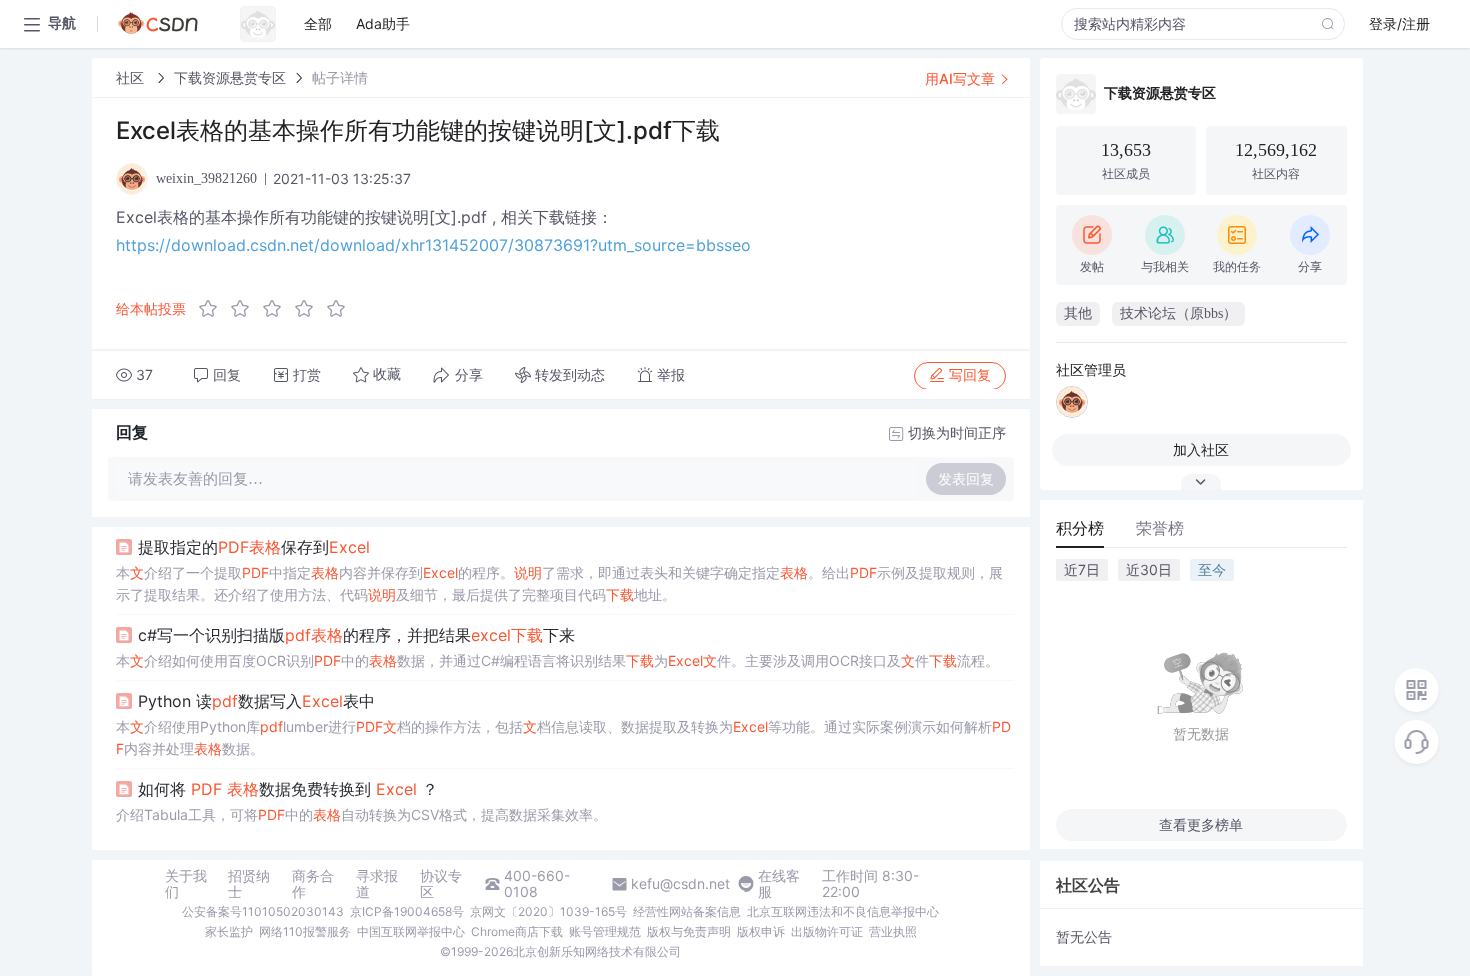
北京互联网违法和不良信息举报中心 (843, 911)
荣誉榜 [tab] (1160, 528)
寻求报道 (377, 884)
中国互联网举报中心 (411, 931)
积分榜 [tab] (1080, 528)
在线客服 (779, 884)
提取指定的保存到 (254, 547)
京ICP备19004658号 (407, 911)
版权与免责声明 (689, 931)
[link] (132, 77)
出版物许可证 (827, 931)
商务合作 (313, 884)
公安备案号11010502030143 (263, 911)
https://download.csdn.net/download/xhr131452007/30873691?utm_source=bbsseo (433, 245)
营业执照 (893, 931)
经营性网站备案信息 (687, 911)
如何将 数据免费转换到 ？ (288, 789)
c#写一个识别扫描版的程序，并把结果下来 (356, 635)
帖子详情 (340, 77)
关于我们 (186, 884)
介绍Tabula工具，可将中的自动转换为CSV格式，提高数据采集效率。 (361, 814)
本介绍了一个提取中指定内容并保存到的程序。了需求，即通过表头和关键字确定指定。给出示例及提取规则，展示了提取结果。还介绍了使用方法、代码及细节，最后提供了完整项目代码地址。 (559, 583)
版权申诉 (761, 931)
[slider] (278, 309)
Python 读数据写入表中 (256, 701)
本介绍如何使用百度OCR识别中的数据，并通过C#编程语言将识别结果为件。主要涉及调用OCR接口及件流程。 (557, 660)
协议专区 (441, 884)
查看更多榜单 (1201, 824)
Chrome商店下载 (517, 931)
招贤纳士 (249, 884)
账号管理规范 (605, 931)
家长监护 (229, 931)
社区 (132, 77)
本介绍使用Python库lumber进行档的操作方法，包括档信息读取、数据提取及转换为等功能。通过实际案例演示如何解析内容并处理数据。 (563, 737)
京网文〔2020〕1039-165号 (548, 911)
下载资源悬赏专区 (230, 77)
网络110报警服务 (305, 931)
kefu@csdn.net (680, 884)
